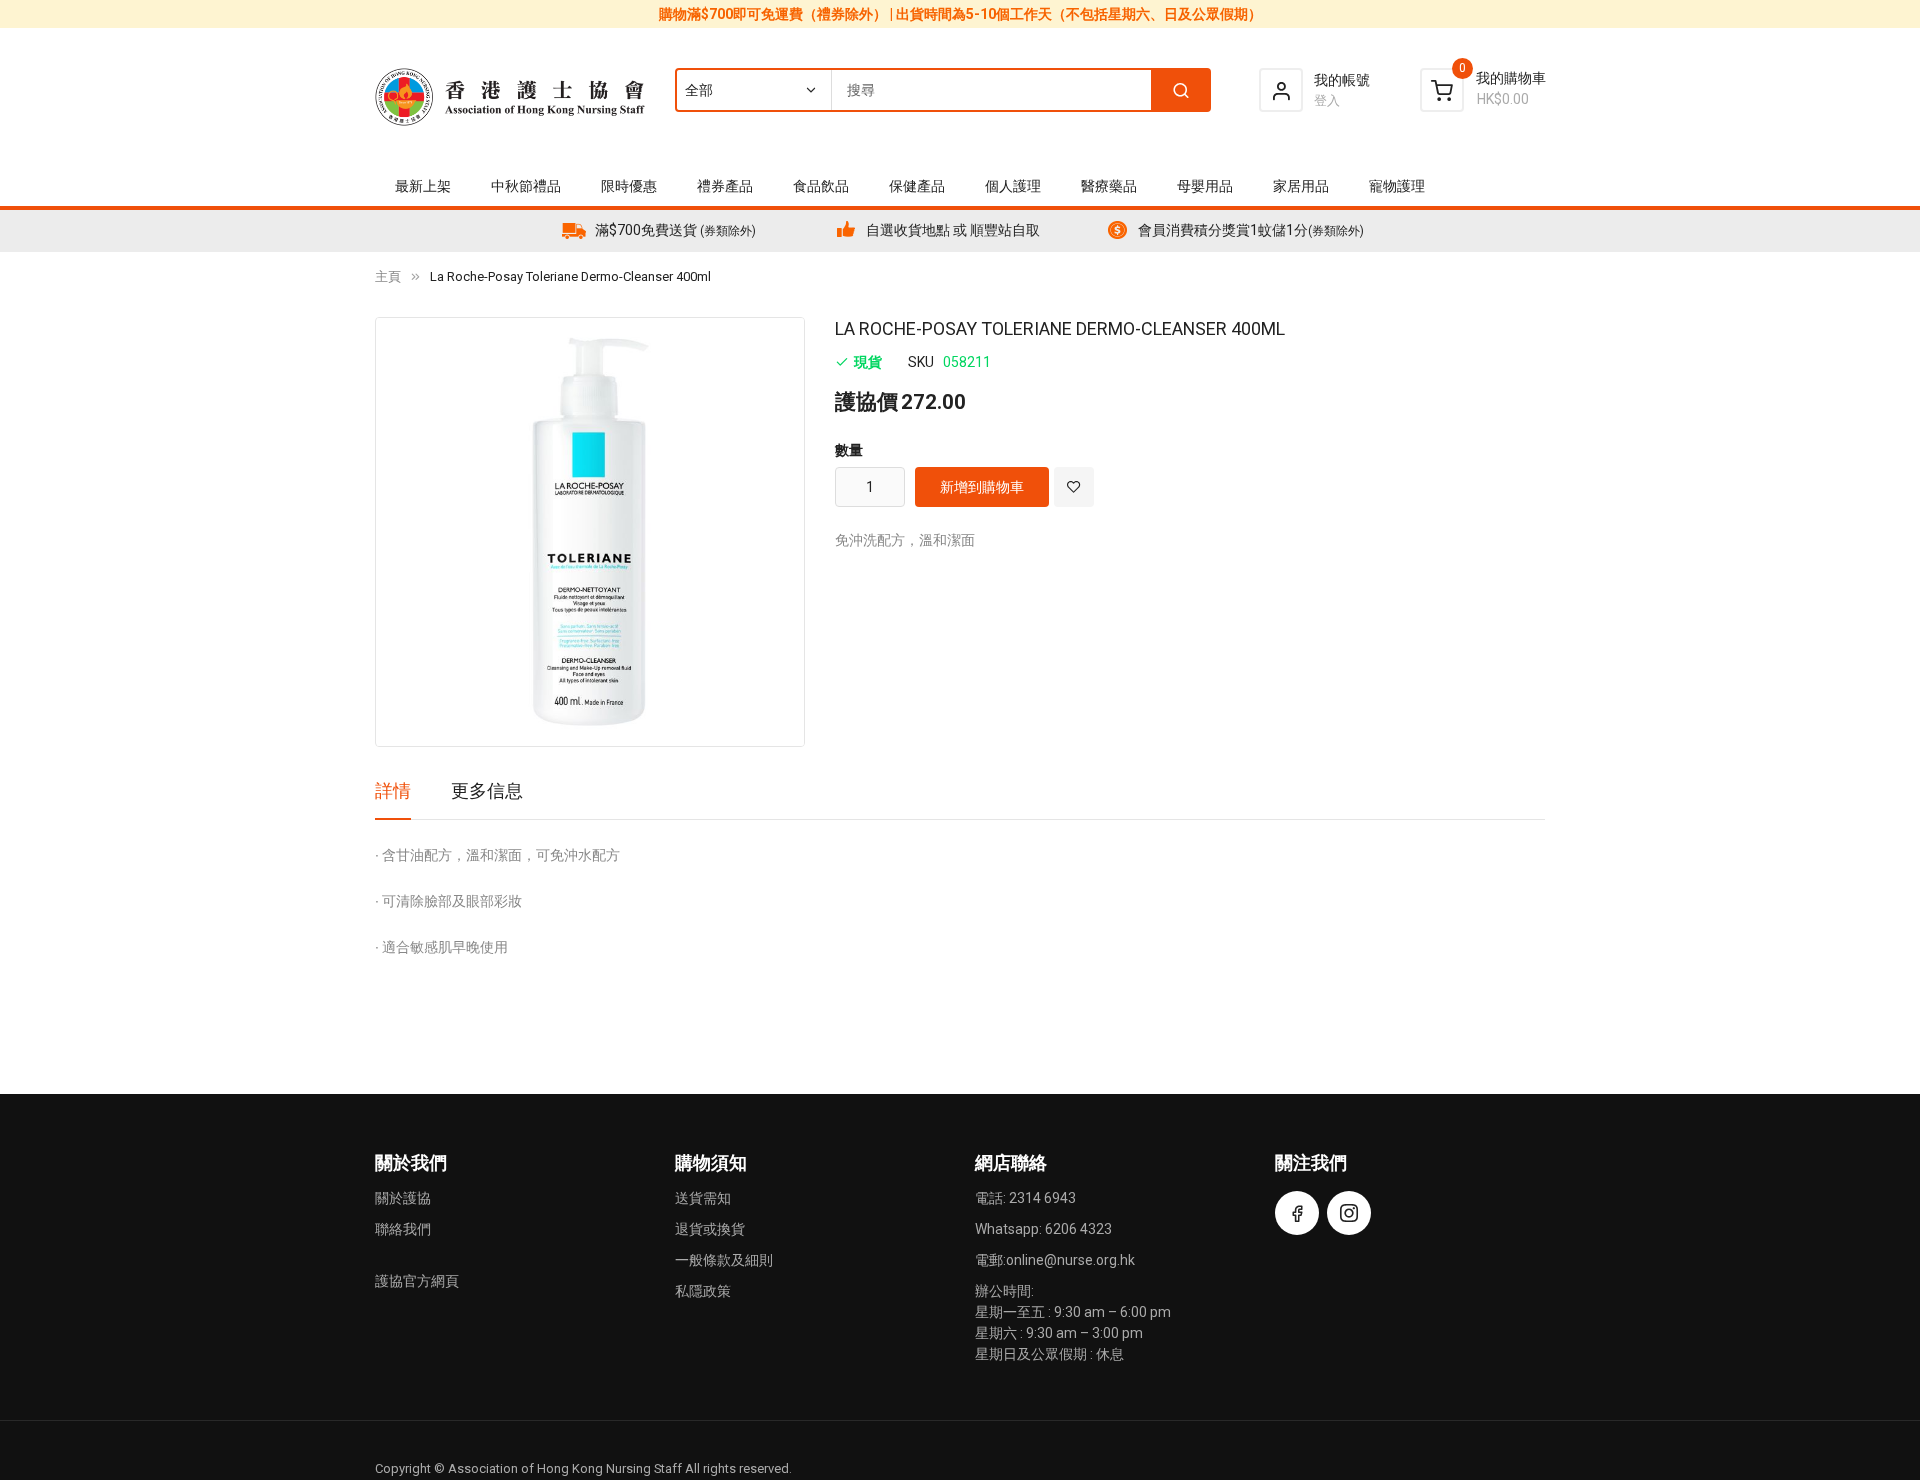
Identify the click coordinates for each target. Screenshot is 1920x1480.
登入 (1327, 100)
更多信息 (487, 790)
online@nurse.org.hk (1070, 1260)
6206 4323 (1078, 1229)
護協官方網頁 (417, 1281)
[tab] (393, 798)
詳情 (393, 790)
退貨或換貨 (710, 1229)
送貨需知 (703, 1198)
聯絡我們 (403, 1229)
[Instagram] (1349, 1213)
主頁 (388, 276)
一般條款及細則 (724, 1260)
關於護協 (403, 1198)
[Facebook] (1297, 1213)
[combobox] (942, 90)
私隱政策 (703, 1291)
